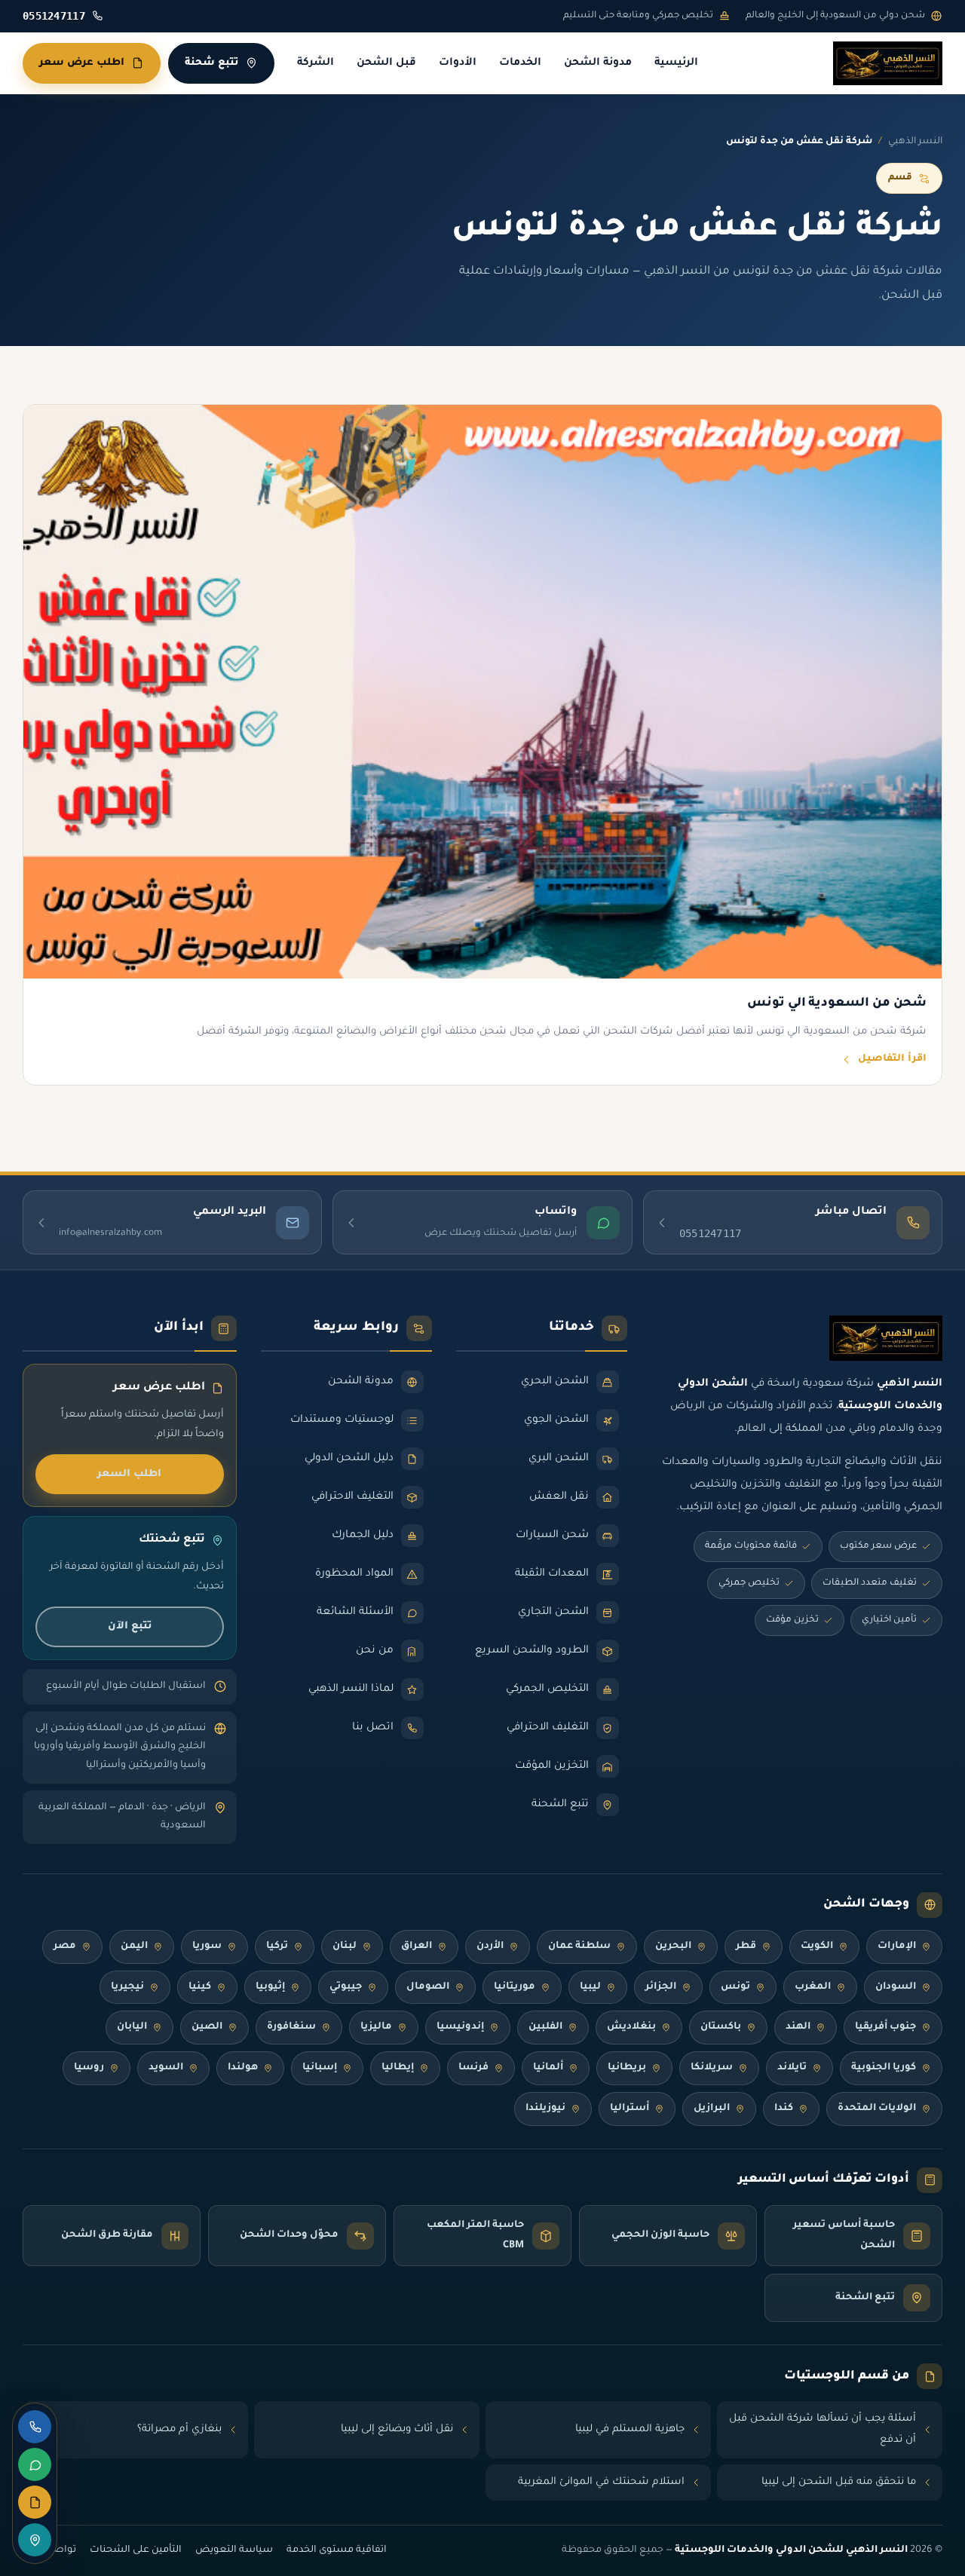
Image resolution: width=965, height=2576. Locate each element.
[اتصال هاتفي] (35, 2427)
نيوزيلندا (545, 2109)
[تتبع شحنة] (35, 2540)
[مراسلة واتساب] (35, 2464)
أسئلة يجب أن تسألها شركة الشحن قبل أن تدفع (823, 2429)
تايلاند (792, 2068)
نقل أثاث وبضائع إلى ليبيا (397, 2429)
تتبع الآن (130, 1626)
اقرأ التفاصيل (892, 1059)
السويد (166, 2068)
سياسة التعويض (234, 2550)
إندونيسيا (460, 2027)
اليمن (134, 1947)
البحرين (673, 1947)
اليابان (132, 2027)
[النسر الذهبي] (888, 63)
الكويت (817, 1947)
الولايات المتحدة (877, 2109)
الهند (798, 2027)
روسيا (89, 2068)
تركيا (277, 1947)
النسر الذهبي (915, 142)
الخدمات (520, 63)
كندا (784, 2109)
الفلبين (545, 2027)
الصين (207, 2027)
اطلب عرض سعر (82, 63)
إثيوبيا (270, 1987)
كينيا (200, 1987)
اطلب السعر (129, 1474)
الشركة (316, 63)
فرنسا (473, 2068)
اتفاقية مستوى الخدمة (337, 2550)
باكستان (721, 2027)
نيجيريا (127, 1987)
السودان (896, 1987)
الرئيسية (676, 63)
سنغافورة (291, 2027)
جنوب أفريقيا (885, 2027)
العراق (417, 1947)
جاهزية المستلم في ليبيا (630, 2429)
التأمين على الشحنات (136, 2550)
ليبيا (590, 1987)
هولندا (243, 2068)
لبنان (345, 1947)
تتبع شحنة (211, 63)
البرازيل (712, 2109)
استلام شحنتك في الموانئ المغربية (601, 2482)
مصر (65, 1947)
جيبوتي (346, 1987)
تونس (735, 1987)
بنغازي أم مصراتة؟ (179, 2429)
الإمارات (897, 1947)
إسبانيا (320, 2068)
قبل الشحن (386, 63)
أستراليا (630, 2109)
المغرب (813, 1987)
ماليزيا (376, 2027)
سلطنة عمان (579, 1947)
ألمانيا (548, 2068)
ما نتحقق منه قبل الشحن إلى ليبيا (839, 2482)
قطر (746, 1947)
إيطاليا (398, 2068)
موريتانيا (515, 1987)
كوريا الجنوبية (884, 2068)
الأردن (490, 1947)
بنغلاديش (631, 2027)
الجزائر (661, 1987)
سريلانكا (712, 2068)
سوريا (207, 1947)
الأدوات (458, 63)
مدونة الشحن (598, 63)
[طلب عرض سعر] (35, 2502)
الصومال (428, 1987)
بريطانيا (627, 2068)
